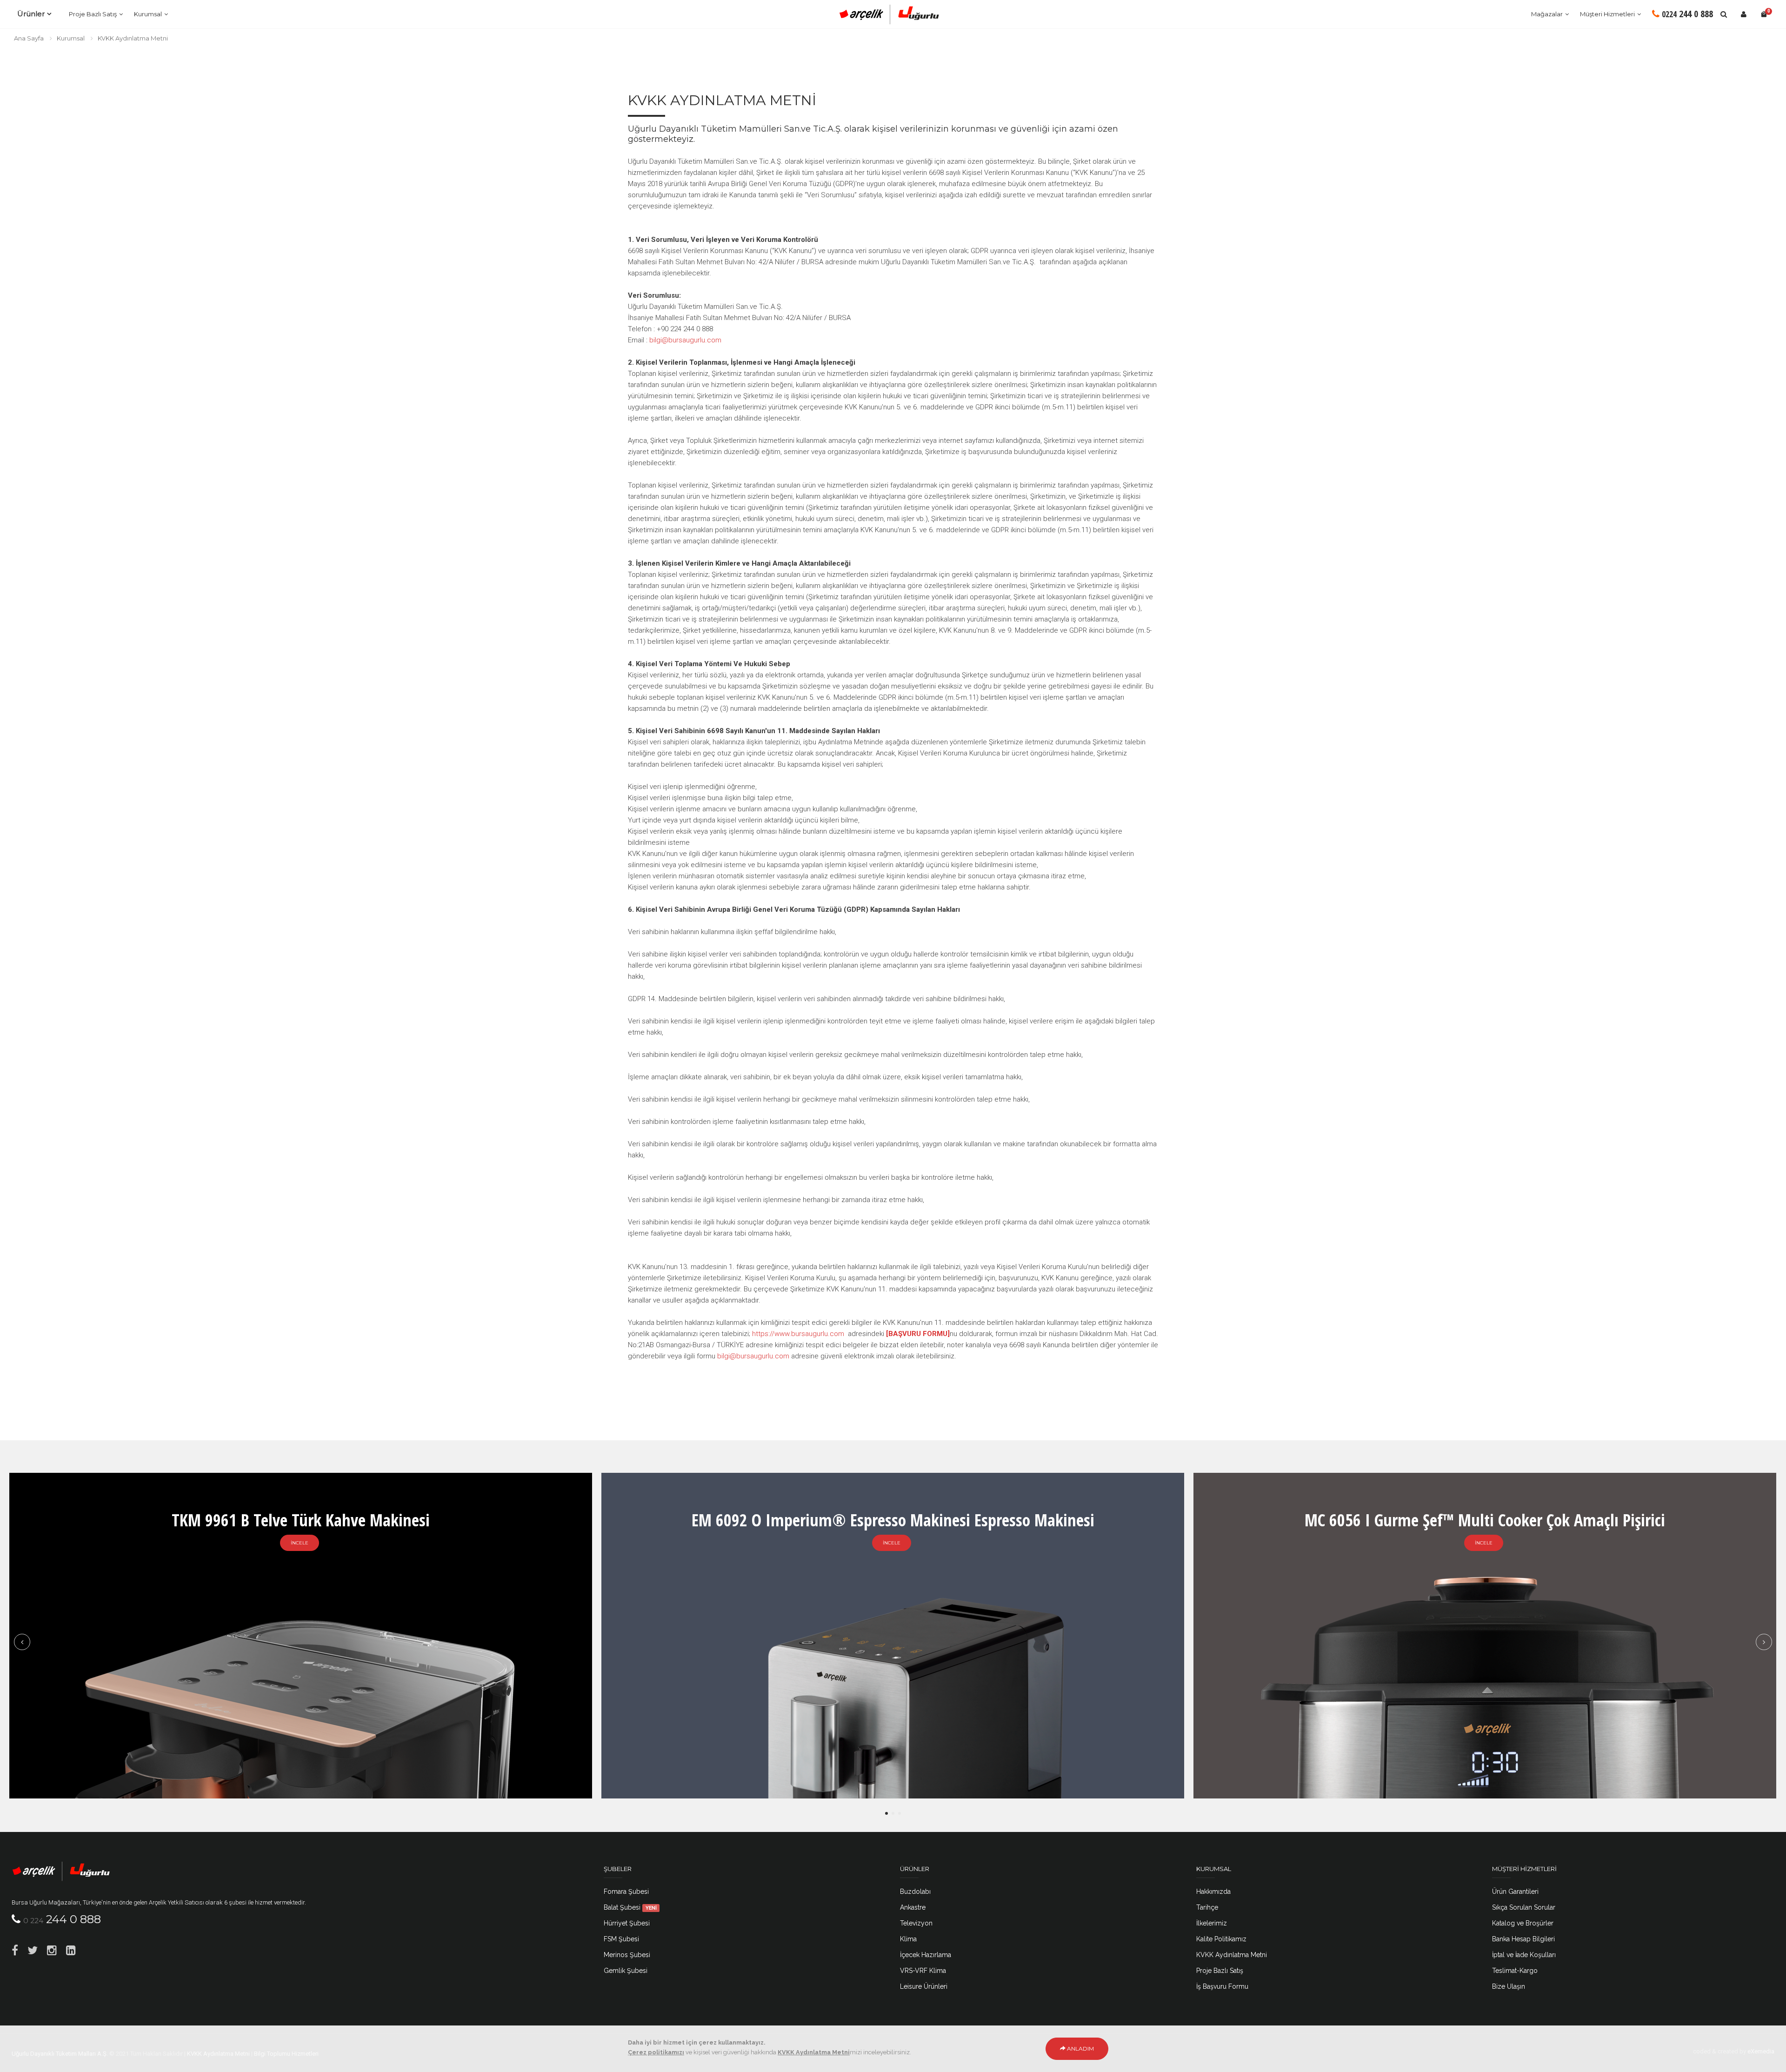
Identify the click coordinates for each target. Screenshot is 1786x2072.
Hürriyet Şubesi (627, 1923)
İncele (300, 1543)
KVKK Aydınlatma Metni (133, 38)
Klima (908, 1939)
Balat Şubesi (630, 1907)
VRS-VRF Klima (923, 1971)
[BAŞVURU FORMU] (918, 1334)
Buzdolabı (915, 1892)
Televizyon (916, 1923)
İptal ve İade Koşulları (1524, 1955)
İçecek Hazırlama (926, 1955)
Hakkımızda (1213, 1892)
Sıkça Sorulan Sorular (1524, 1907)
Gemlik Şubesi (626, 1971)
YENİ (651, 1908)
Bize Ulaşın (1509, 1986)
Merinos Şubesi (627, 1955)
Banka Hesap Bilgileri (1523, 1939)
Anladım (1080, 2049)
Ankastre (913, 1907)
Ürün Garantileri (1515, 1892)
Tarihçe (1207, 1907)
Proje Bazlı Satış (93, 14)
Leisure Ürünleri (924, 1986)
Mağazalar (1547, 14)
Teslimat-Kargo (1515, 1971)
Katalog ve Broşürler (1523, 1923)
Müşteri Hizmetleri (1607, 14)
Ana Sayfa (29, 38)
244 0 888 (1687, 14)
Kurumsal (148, 14)
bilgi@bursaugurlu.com (685, 340)
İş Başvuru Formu (1222, 1986)
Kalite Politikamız (1221, 1939)
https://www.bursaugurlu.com (798, 1334)
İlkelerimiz (1212, 1923)
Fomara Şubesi (626, 1892)
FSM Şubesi (621, 1939)
